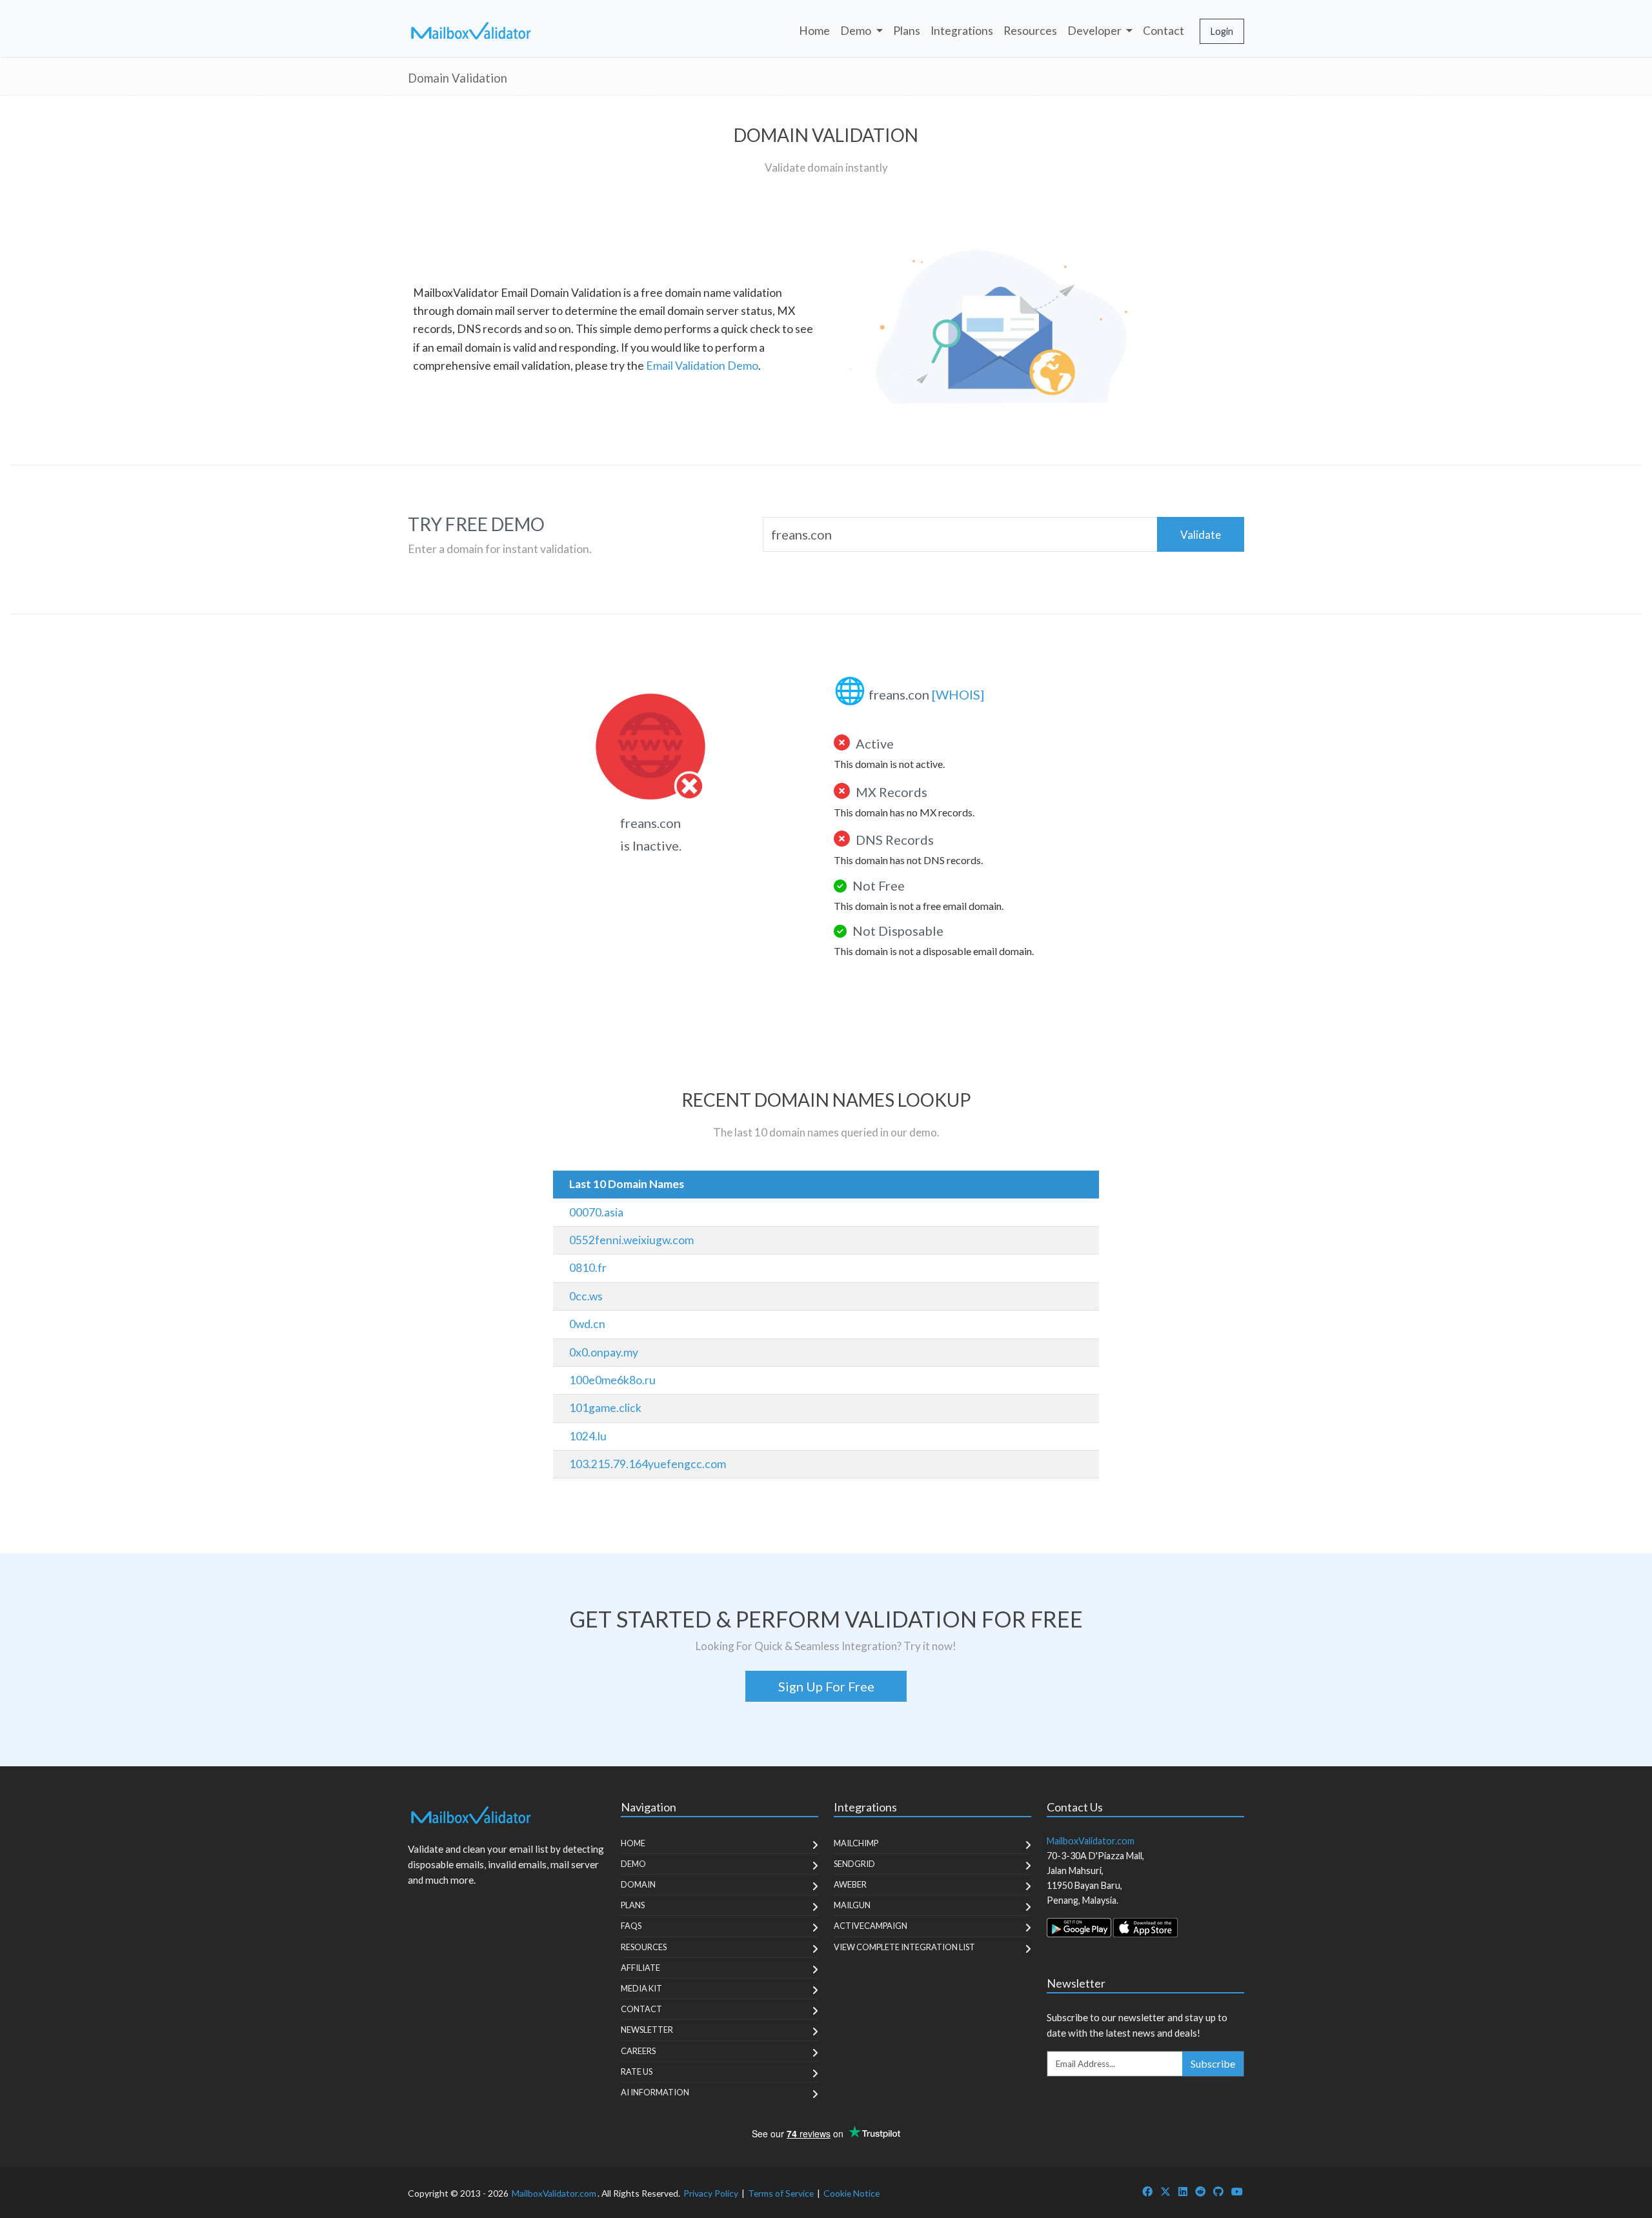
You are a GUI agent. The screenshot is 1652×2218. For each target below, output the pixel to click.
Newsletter (647, 2030)
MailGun (852, 1905)
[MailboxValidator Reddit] (1200, 2191)
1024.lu (588, 1436)
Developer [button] (1095, 31)
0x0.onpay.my (604, 1352)
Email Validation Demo (702, 366)
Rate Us (637, 2072)
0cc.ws (586, 1296)
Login (1222, 31)
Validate (1201, 535)
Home (814, 31)
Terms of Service (781, 2193)
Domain (638, 1884)
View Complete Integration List (904, 1947)
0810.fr (588, 1268)
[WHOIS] (958, 694)
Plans (907, 31)
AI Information (655, 2092)
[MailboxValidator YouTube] (1237, 2191)
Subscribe (1213, 2063)
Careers (638, 2051)
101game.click (605, 1408)
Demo (633, 1864)
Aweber (850, 1884)
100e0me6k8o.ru (612, 1380)
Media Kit (641, 1988)
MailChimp (856, 1843)
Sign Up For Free (826, 1686)
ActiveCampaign (871, 1926)
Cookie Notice (851, 2193)
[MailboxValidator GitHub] (1218, 2191)
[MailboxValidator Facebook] (1147, 2191)
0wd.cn (587, 1324)
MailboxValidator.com (554, 2193)
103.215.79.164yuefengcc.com (648, 1464)
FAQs (631, 1926)
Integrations (962, 31)
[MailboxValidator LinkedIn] (1183, 2191)
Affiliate (640, 1968)
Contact (1163, 31)
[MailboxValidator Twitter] (1165, 2191)
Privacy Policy (711, 2193)
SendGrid (854, 1864)
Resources (1030, 31)
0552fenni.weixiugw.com (631, 1240)
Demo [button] (857, 31)
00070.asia (596, 1212)
